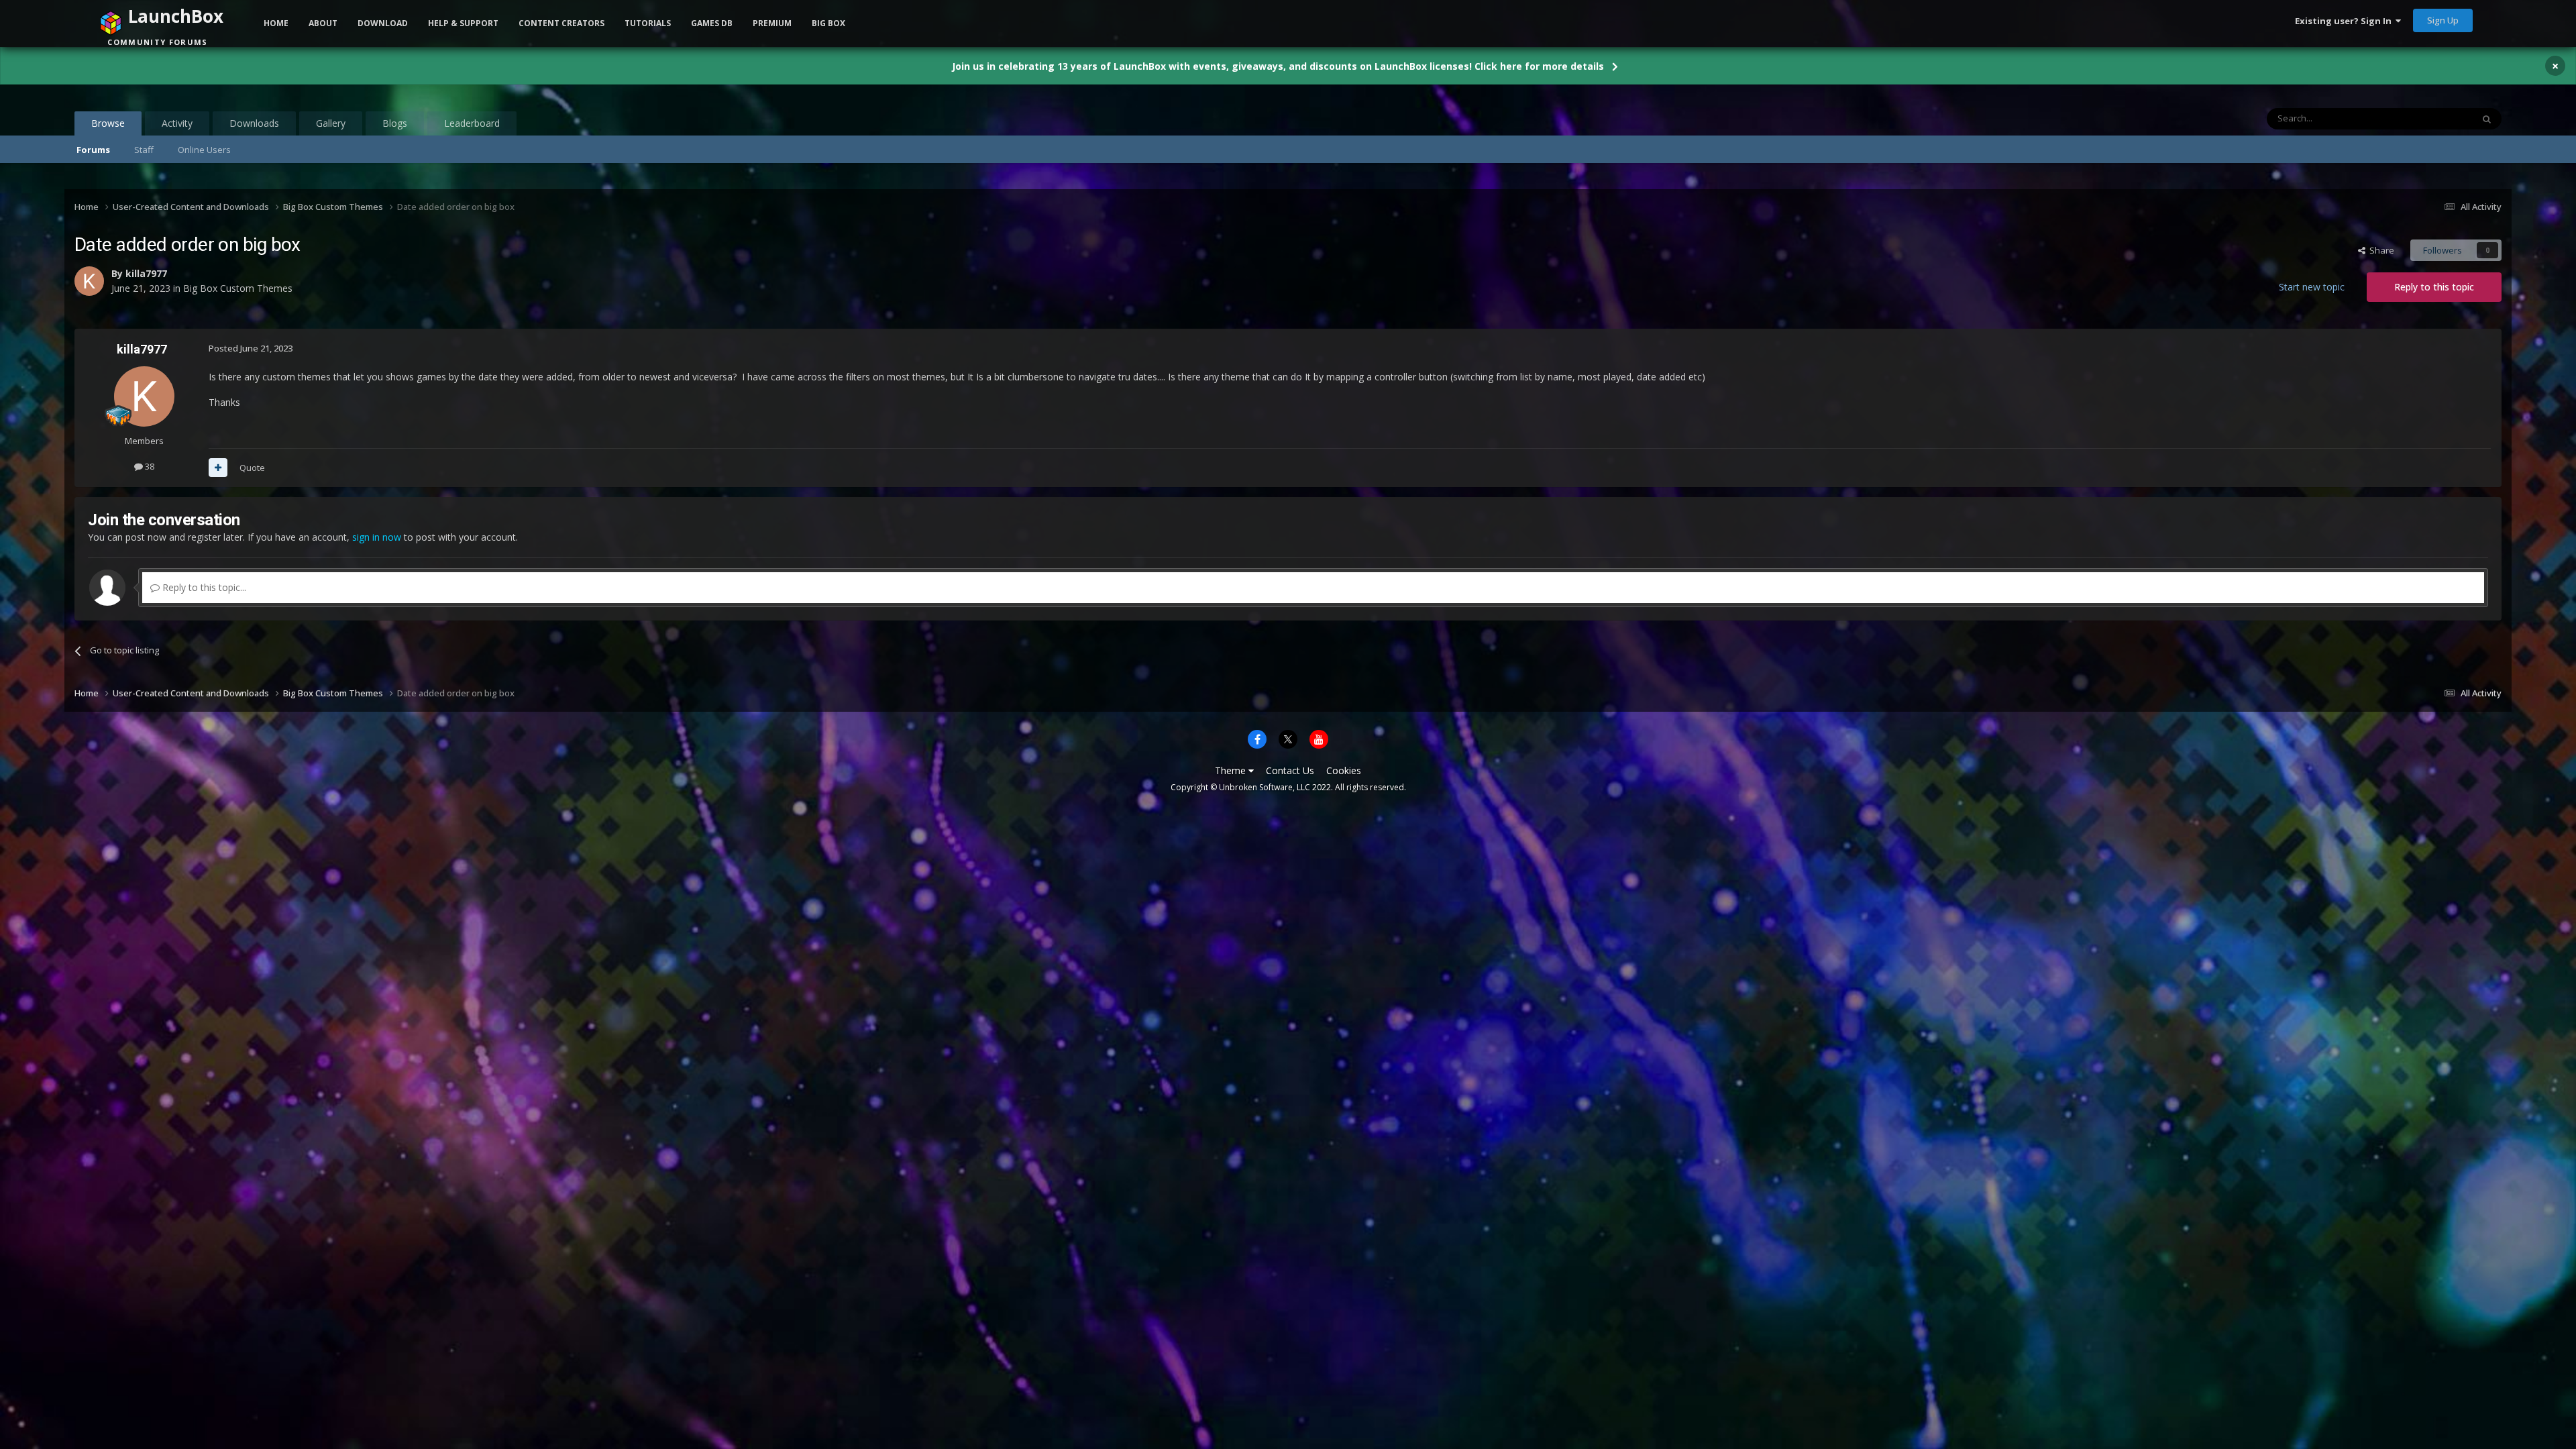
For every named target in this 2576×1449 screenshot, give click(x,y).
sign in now (377, 537)
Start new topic (2312, 287)
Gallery (331, 123)
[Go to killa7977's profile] (144, 396)
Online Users (204, 150)
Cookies (1344, 770)
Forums (93, 150)
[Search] (2487, 119)
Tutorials (648, 23)
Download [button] (383, 23)
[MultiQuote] (218, 468)
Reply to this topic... (203, 587)
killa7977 (142, 349)
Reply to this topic (2434, 287)
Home (276, 23)
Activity (177, 123)
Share (2380, 250)
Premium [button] (772, 23)
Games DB (712, 23)
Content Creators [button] (561, 23)
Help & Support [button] (463, 23)
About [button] (323, 23)
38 (149, 466)
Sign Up (2443, 20)
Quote (252, 468)
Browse (108, 123)
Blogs (395, 123)
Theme (1232, 770)
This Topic (2434, 118)
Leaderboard (472, 123)
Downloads (254, 123)
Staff (144, 150)
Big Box (828, 23)
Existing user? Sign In (2345, 21)
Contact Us (1290, 770)
